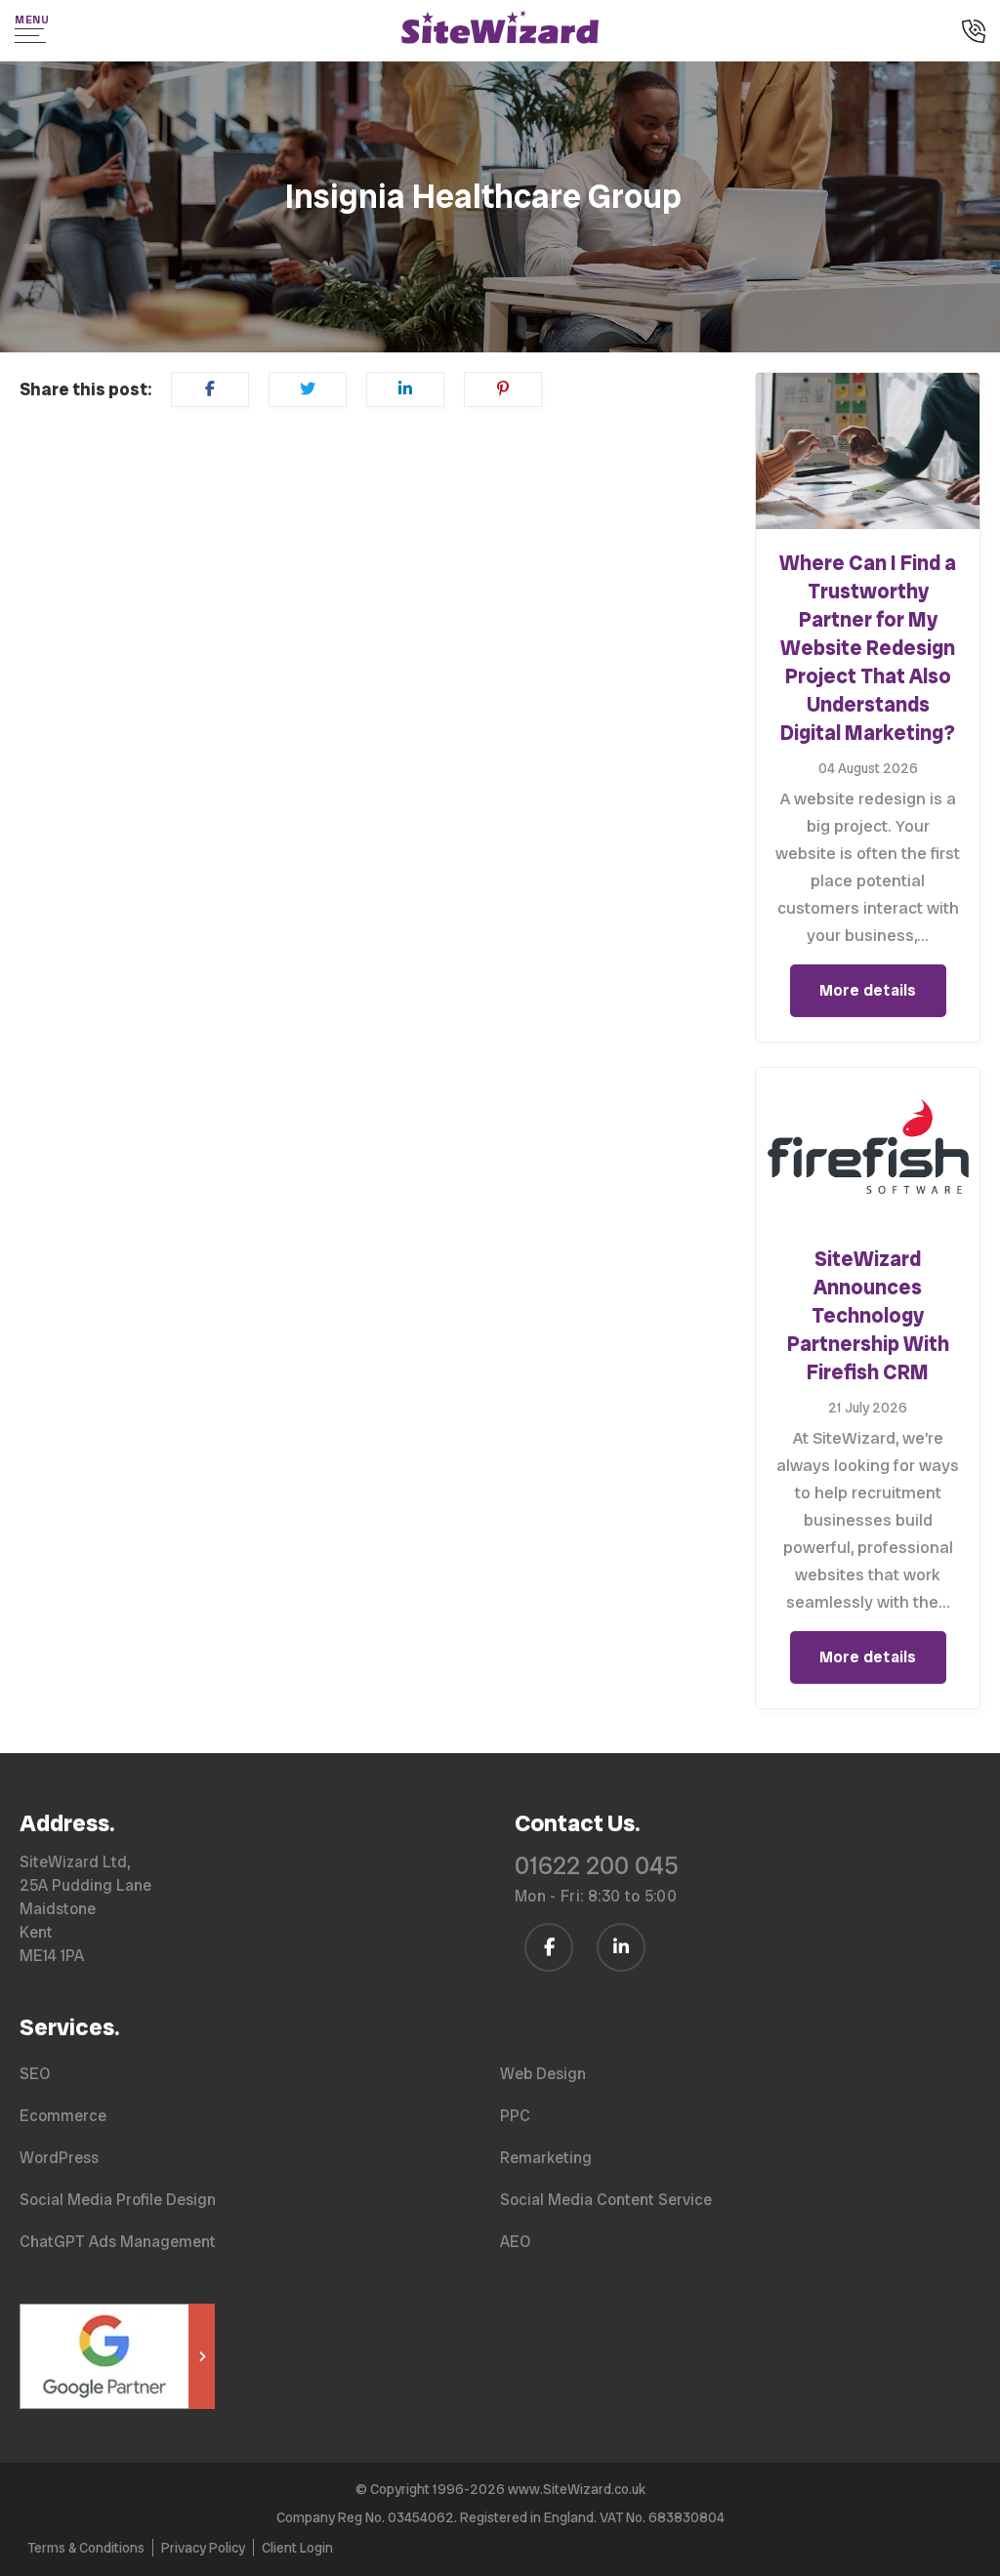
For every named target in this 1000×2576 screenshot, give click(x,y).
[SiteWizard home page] (500, 30)
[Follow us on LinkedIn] (621, 1947)
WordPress (59, 2158)
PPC (515, 2116)
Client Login (297, 2548)
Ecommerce (63, 2116)
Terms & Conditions (86, 2548)
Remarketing (546, 2158)
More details (868, 990)
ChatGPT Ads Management (118, 2242)
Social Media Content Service (606, 2200)
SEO (35, 2074)
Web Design (543, 2074)
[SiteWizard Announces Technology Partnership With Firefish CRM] (868, 1146)
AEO (515, 2242)
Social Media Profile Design (118, 2200)
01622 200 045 (597, 1866)
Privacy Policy (203, 2548)
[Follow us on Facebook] (549, 1947)
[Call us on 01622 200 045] (974, 33)
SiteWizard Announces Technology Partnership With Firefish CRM (868, 1315)
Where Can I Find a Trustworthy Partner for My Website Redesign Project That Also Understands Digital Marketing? (868, 648)
